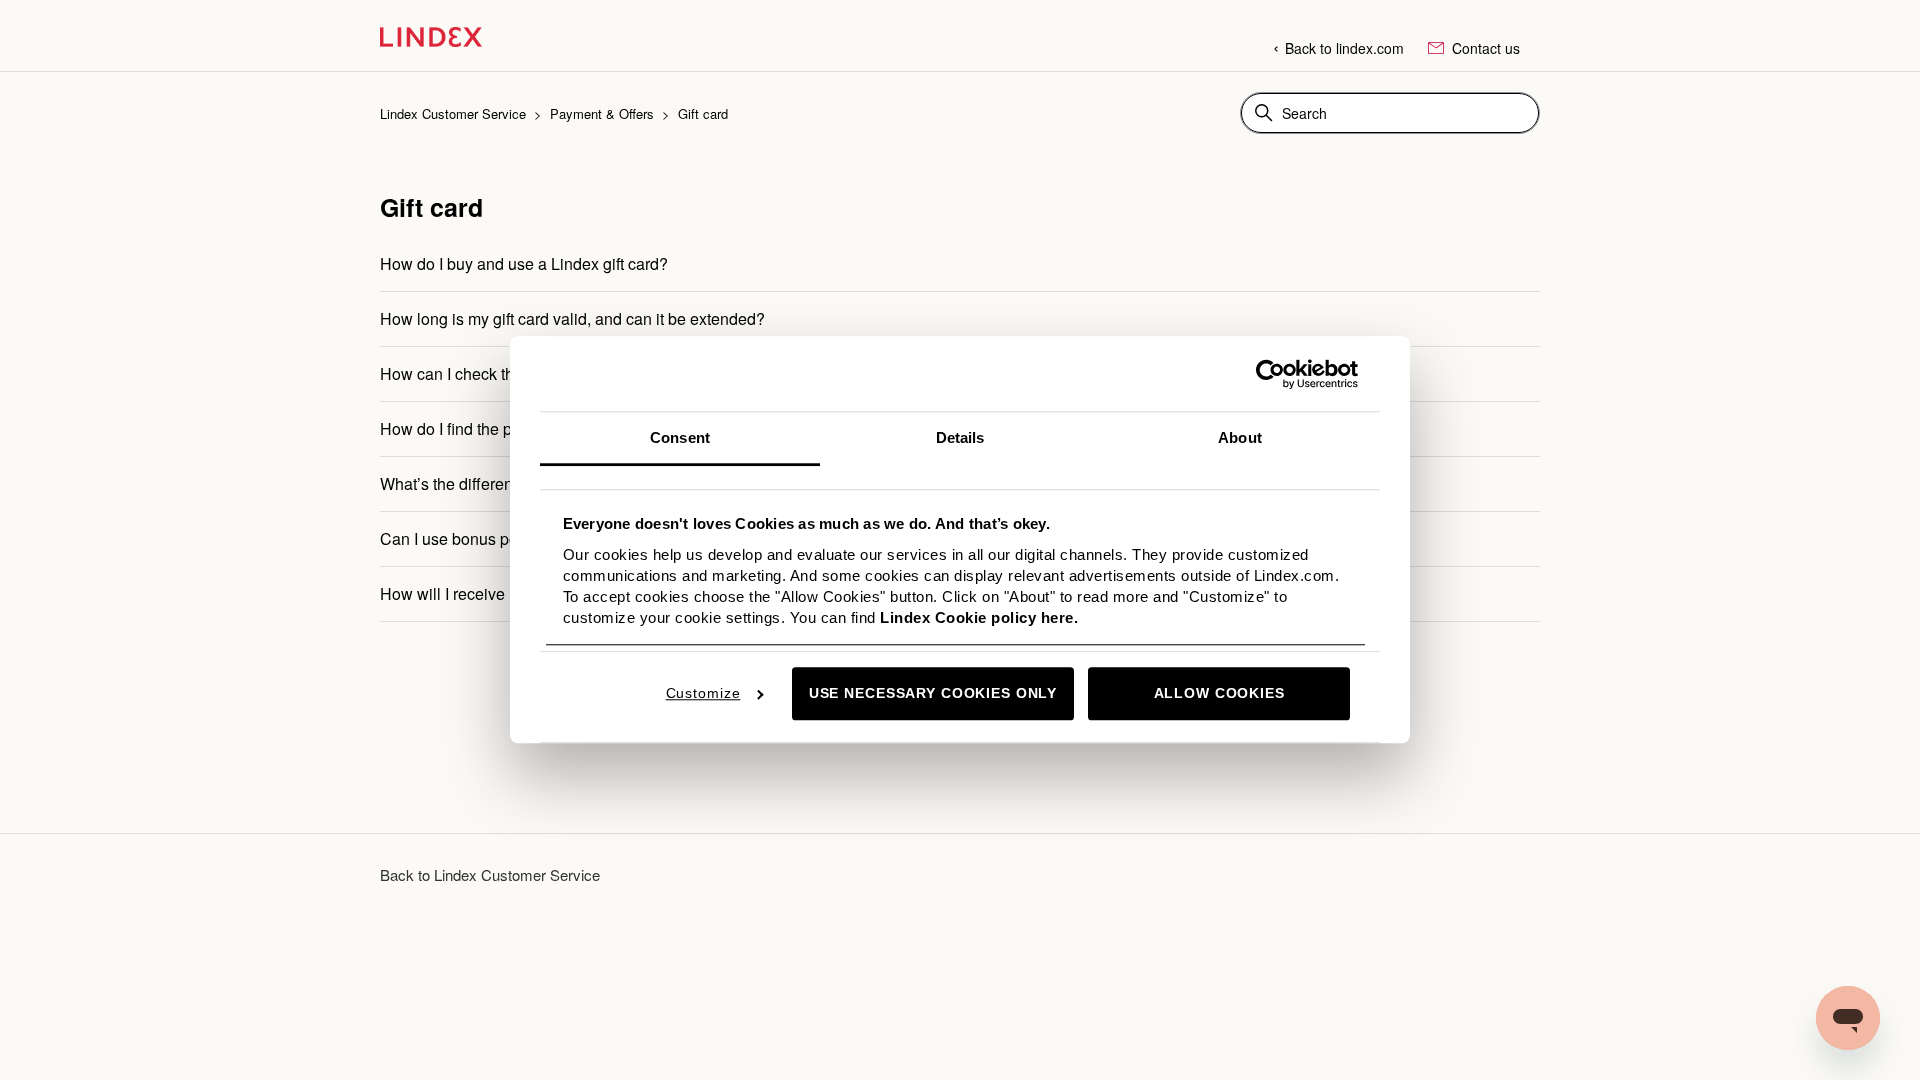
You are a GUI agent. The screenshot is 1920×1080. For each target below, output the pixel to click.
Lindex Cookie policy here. (979, 617)
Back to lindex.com (1344, 48)
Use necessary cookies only (933, 694)
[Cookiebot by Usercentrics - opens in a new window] (1270, 374)
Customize (703, 694)
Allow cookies (1219, 694)
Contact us (1484, 48)
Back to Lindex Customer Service (490, 874)
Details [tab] (960, 437)
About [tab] (1240, 437)
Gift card (703, 113)
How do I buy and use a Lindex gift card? (524, 263)
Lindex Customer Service (453, 113)
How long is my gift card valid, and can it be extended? (572, 318)
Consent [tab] (680, 437)
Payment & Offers (602, 113)
